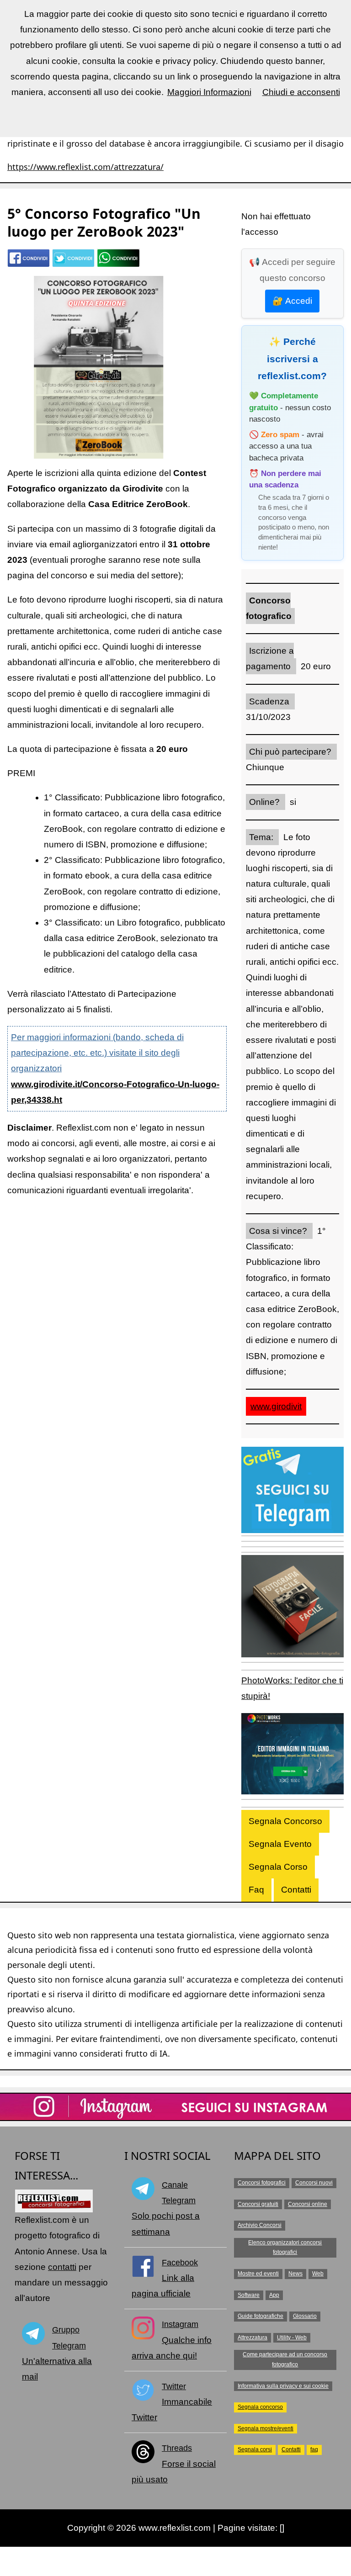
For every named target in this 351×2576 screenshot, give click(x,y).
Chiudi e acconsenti (301, 92)
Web (318, 2274)
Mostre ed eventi (258, 2274)
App (274, 2295)
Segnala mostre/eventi (266, 2428)
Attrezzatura (253, 2338)
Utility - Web (292, 2338)
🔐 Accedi (292, 301)
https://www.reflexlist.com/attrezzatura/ (85, 167)
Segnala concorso (260, 2407)
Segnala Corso (278, 1867)
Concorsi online (308, 2204)
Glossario (305, 2316)
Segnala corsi (255, 2449)
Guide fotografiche (261, 2316)
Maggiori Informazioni (209, 92)
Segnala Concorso (285, 1821)
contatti (62, 2267)
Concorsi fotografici (262, 2183)
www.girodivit (276, 1406)
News (295, 2274)
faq (314, 2449)
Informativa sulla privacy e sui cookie (283, 2386)
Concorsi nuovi (314, 2183)
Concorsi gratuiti (258, 2204)
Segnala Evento (280, 1844)
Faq (256, 1890)
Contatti (296, 1890)
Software (249, 2295)
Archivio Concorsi (260, 2225)
